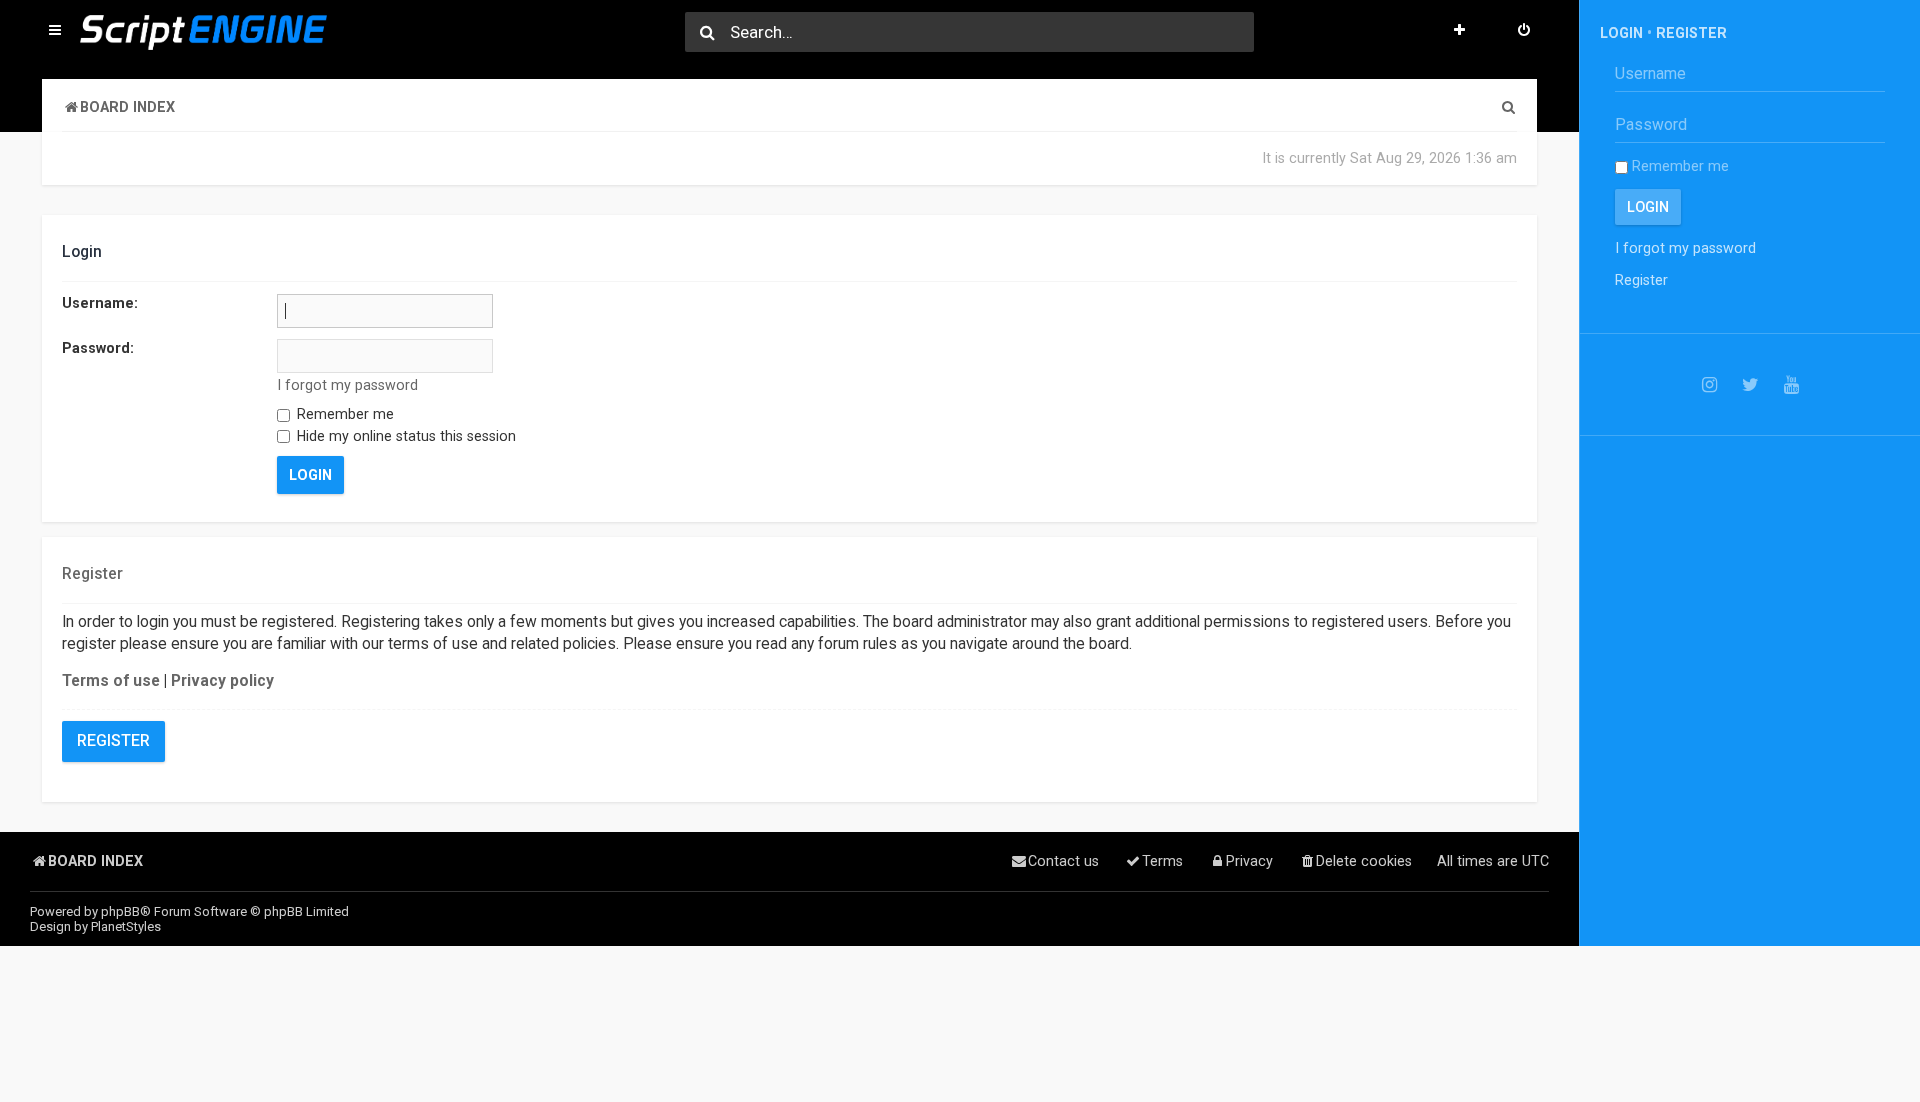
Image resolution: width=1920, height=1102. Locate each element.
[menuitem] (1524, 32)
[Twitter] (1750, 384)
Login (1621, 33)
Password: (98, 348)
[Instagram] (1709, 384)
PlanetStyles (126, 926)
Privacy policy (222, 681)
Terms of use (111, 681)
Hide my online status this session (404, 436)
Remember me (343, 414)
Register (113, 741)
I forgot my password (347, 385)
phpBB (120, 911)
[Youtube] (1791, 384)
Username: (100, 303)
